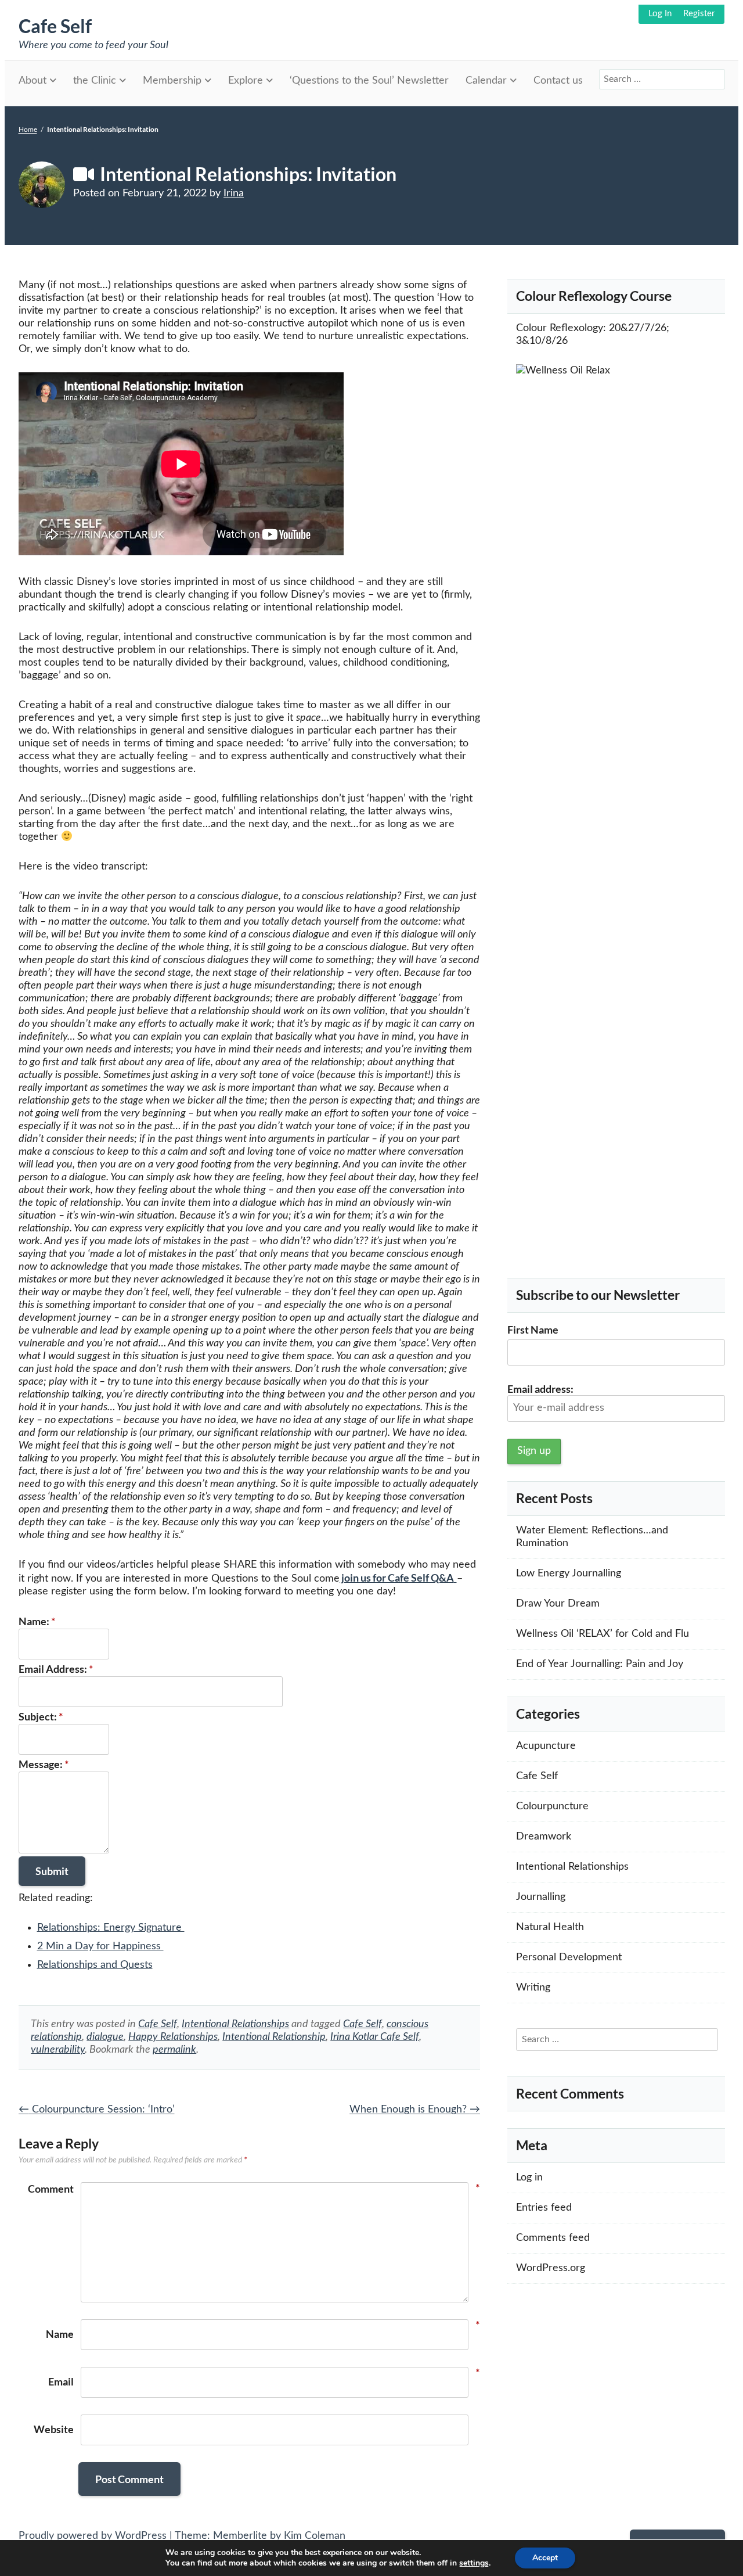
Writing (533, 1988)
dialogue (105, 2037)
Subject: (41, 1716)
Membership (172, 81)
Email (61, 2381)
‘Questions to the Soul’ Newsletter (369, 81)
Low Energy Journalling (569, 1573)
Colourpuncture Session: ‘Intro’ (97, 2110)
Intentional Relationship (274, 2037)
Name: (37, 1621)
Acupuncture (546, 1746)
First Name (533, 1330)
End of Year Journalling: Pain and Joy (600, 1664)
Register (699, 14)
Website (54, 2429)
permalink (174, 2050)
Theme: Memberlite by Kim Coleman (260, 2536)
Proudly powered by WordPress (93, 2536)
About (33, 81)
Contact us (558, 81)
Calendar (486, 81)
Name (60, 2334)
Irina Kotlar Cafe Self (375, 2037)
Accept (545, 2558)
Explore (246, 81)
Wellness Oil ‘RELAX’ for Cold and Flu (603, 1634)
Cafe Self (55, 26)
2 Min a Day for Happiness (100, 1946)
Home (28, 130)
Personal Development (569, 1957)
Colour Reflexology (560, 328)
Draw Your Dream (558, 1604)
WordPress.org (551, 2268)
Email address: (540, 1389)
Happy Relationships (173, 2037)
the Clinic (95, 81)
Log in (529, 2178)
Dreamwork (544, 1837)
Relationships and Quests (95, 1965)
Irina (234, 193)
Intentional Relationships (235, 2024)
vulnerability (58, 2050)
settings (474, 2563)
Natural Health (550, 1927)
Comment (51, 2189)
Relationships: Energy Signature (111, 1928)
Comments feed (553, 2238)
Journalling (541, 1897)
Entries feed (544, 2208)
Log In (660, 14)
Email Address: (56, 1669)
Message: (44, 1764)
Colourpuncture (552, 1806)
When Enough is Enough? (415, 2110)
